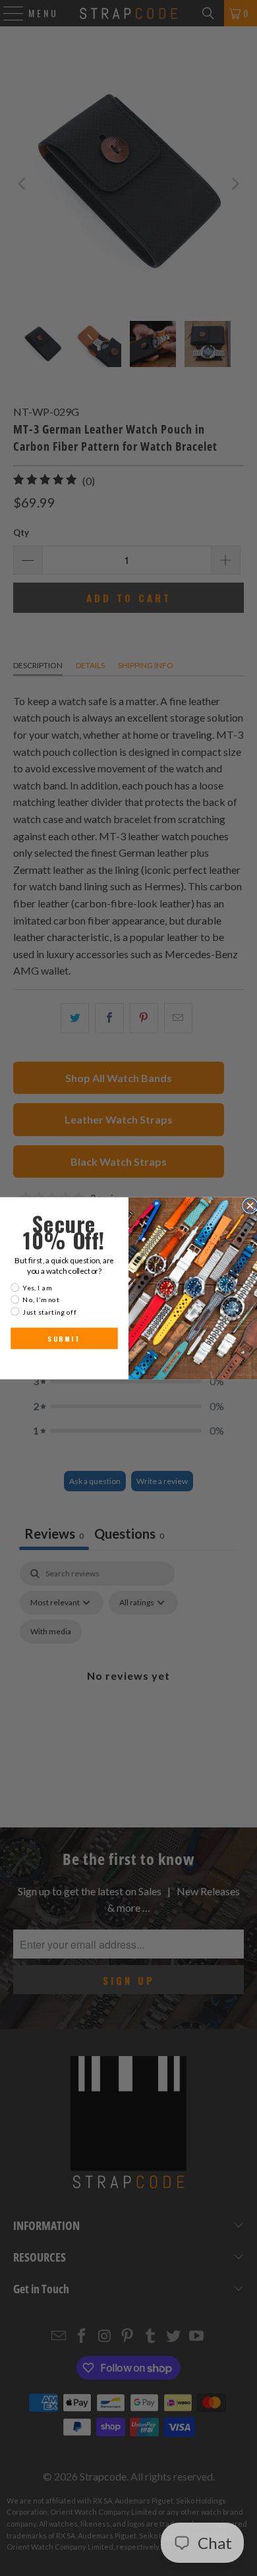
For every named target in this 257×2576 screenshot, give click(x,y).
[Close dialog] (250, 1206)
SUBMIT (64, 1338)
